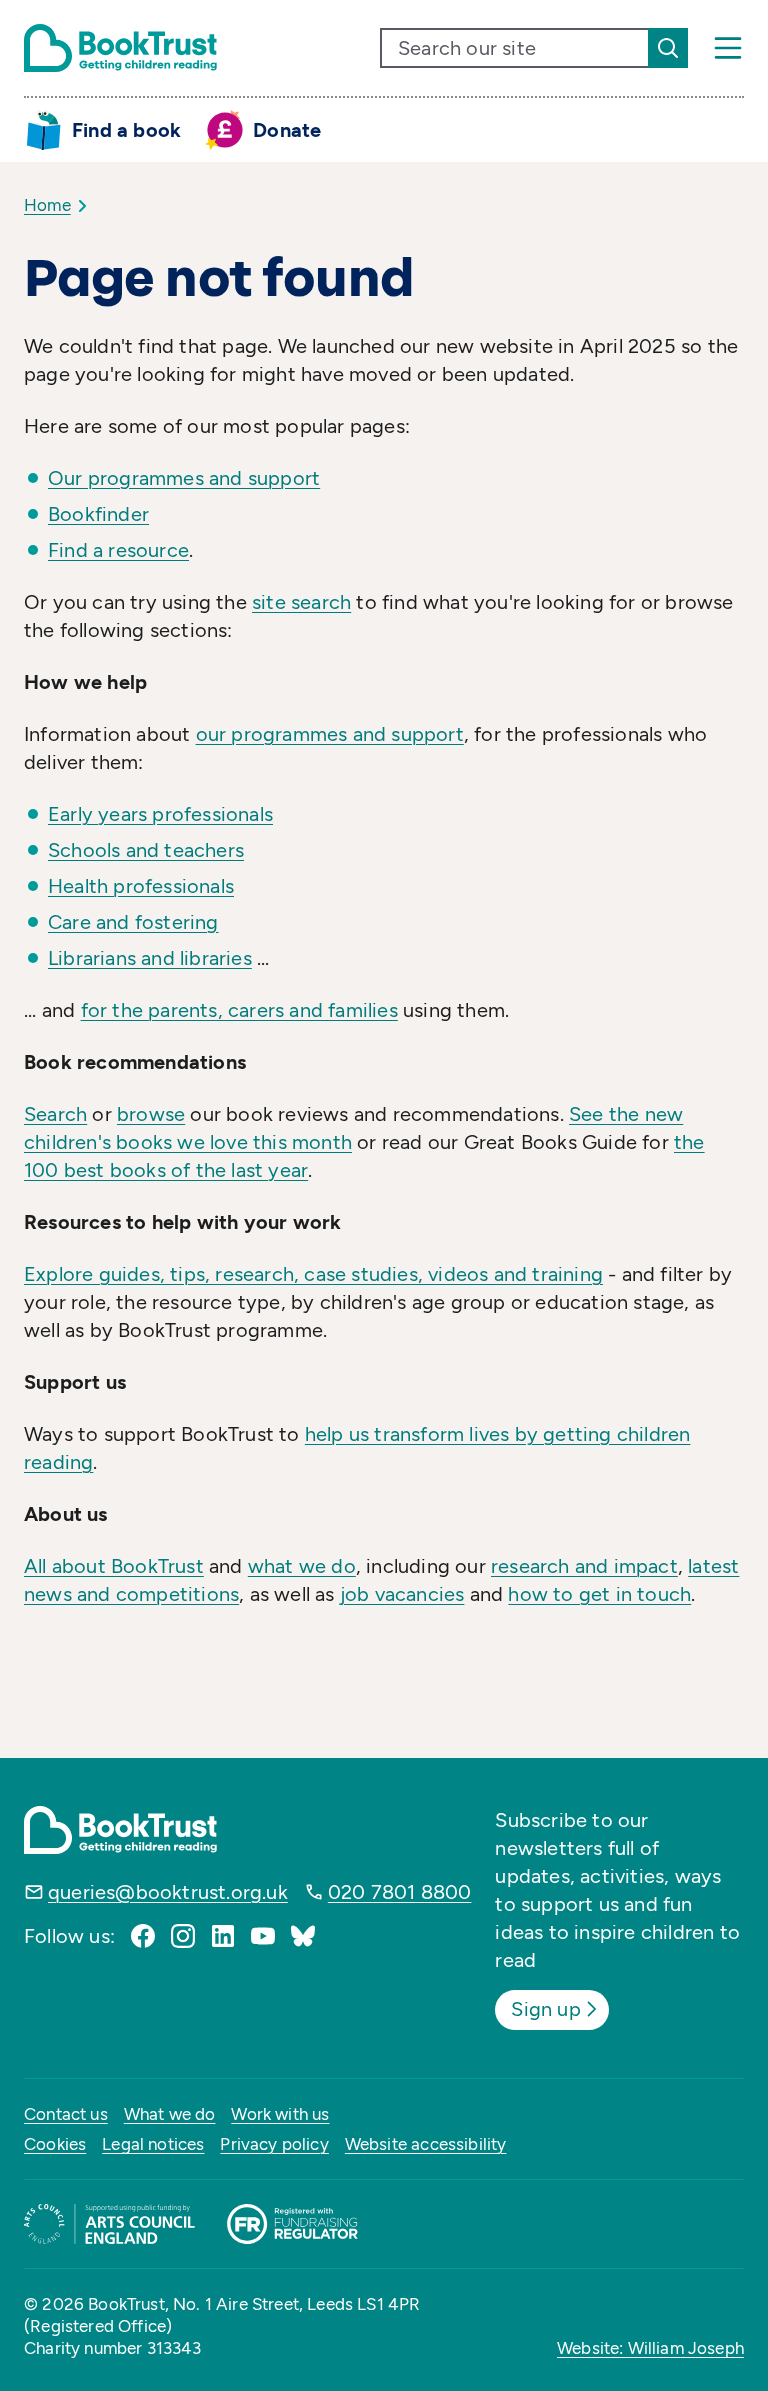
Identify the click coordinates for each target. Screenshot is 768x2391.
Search (55, 1114)
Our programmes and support (184, 478)
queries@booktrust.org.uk (168, 1892)
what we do (302, 1566)
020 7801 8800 (400, 1892)
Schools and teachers (146, 850)
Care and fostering (133, 922)
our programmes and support (330, 734)
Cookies (55, 2144)
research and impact (584, 1566)
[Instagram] (183, 1936)
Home (47, 205)
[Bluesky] (303, 1936)
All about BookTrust (114, 1566)
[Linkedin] (223, 1936)
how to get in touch (599, 1594)
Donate (287, 130)
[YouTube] (263, 1936)
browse (151, 1114)
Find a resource (118, 550)
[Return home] (120, 48)
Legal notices (153, 2144)
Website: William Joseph (650, 2348)
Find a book (126, 130)
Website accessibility (426, 2144)
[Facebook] (143, 1936)
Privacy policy (274, 2144)
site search (301, 602)
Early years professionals (160, 814)
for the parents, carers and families (239, 1010)
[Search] (668, 48)
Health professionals (141, 886)
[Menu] (728, 48)
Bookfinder (98, 514)
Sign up (545, 2009)
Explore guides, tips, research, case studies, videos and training (313, 1274)
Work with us (280, 2114)
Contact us (66, 2114)
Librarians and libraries (150, 958)
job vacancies (402, 1594)
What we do (170, 2114)
